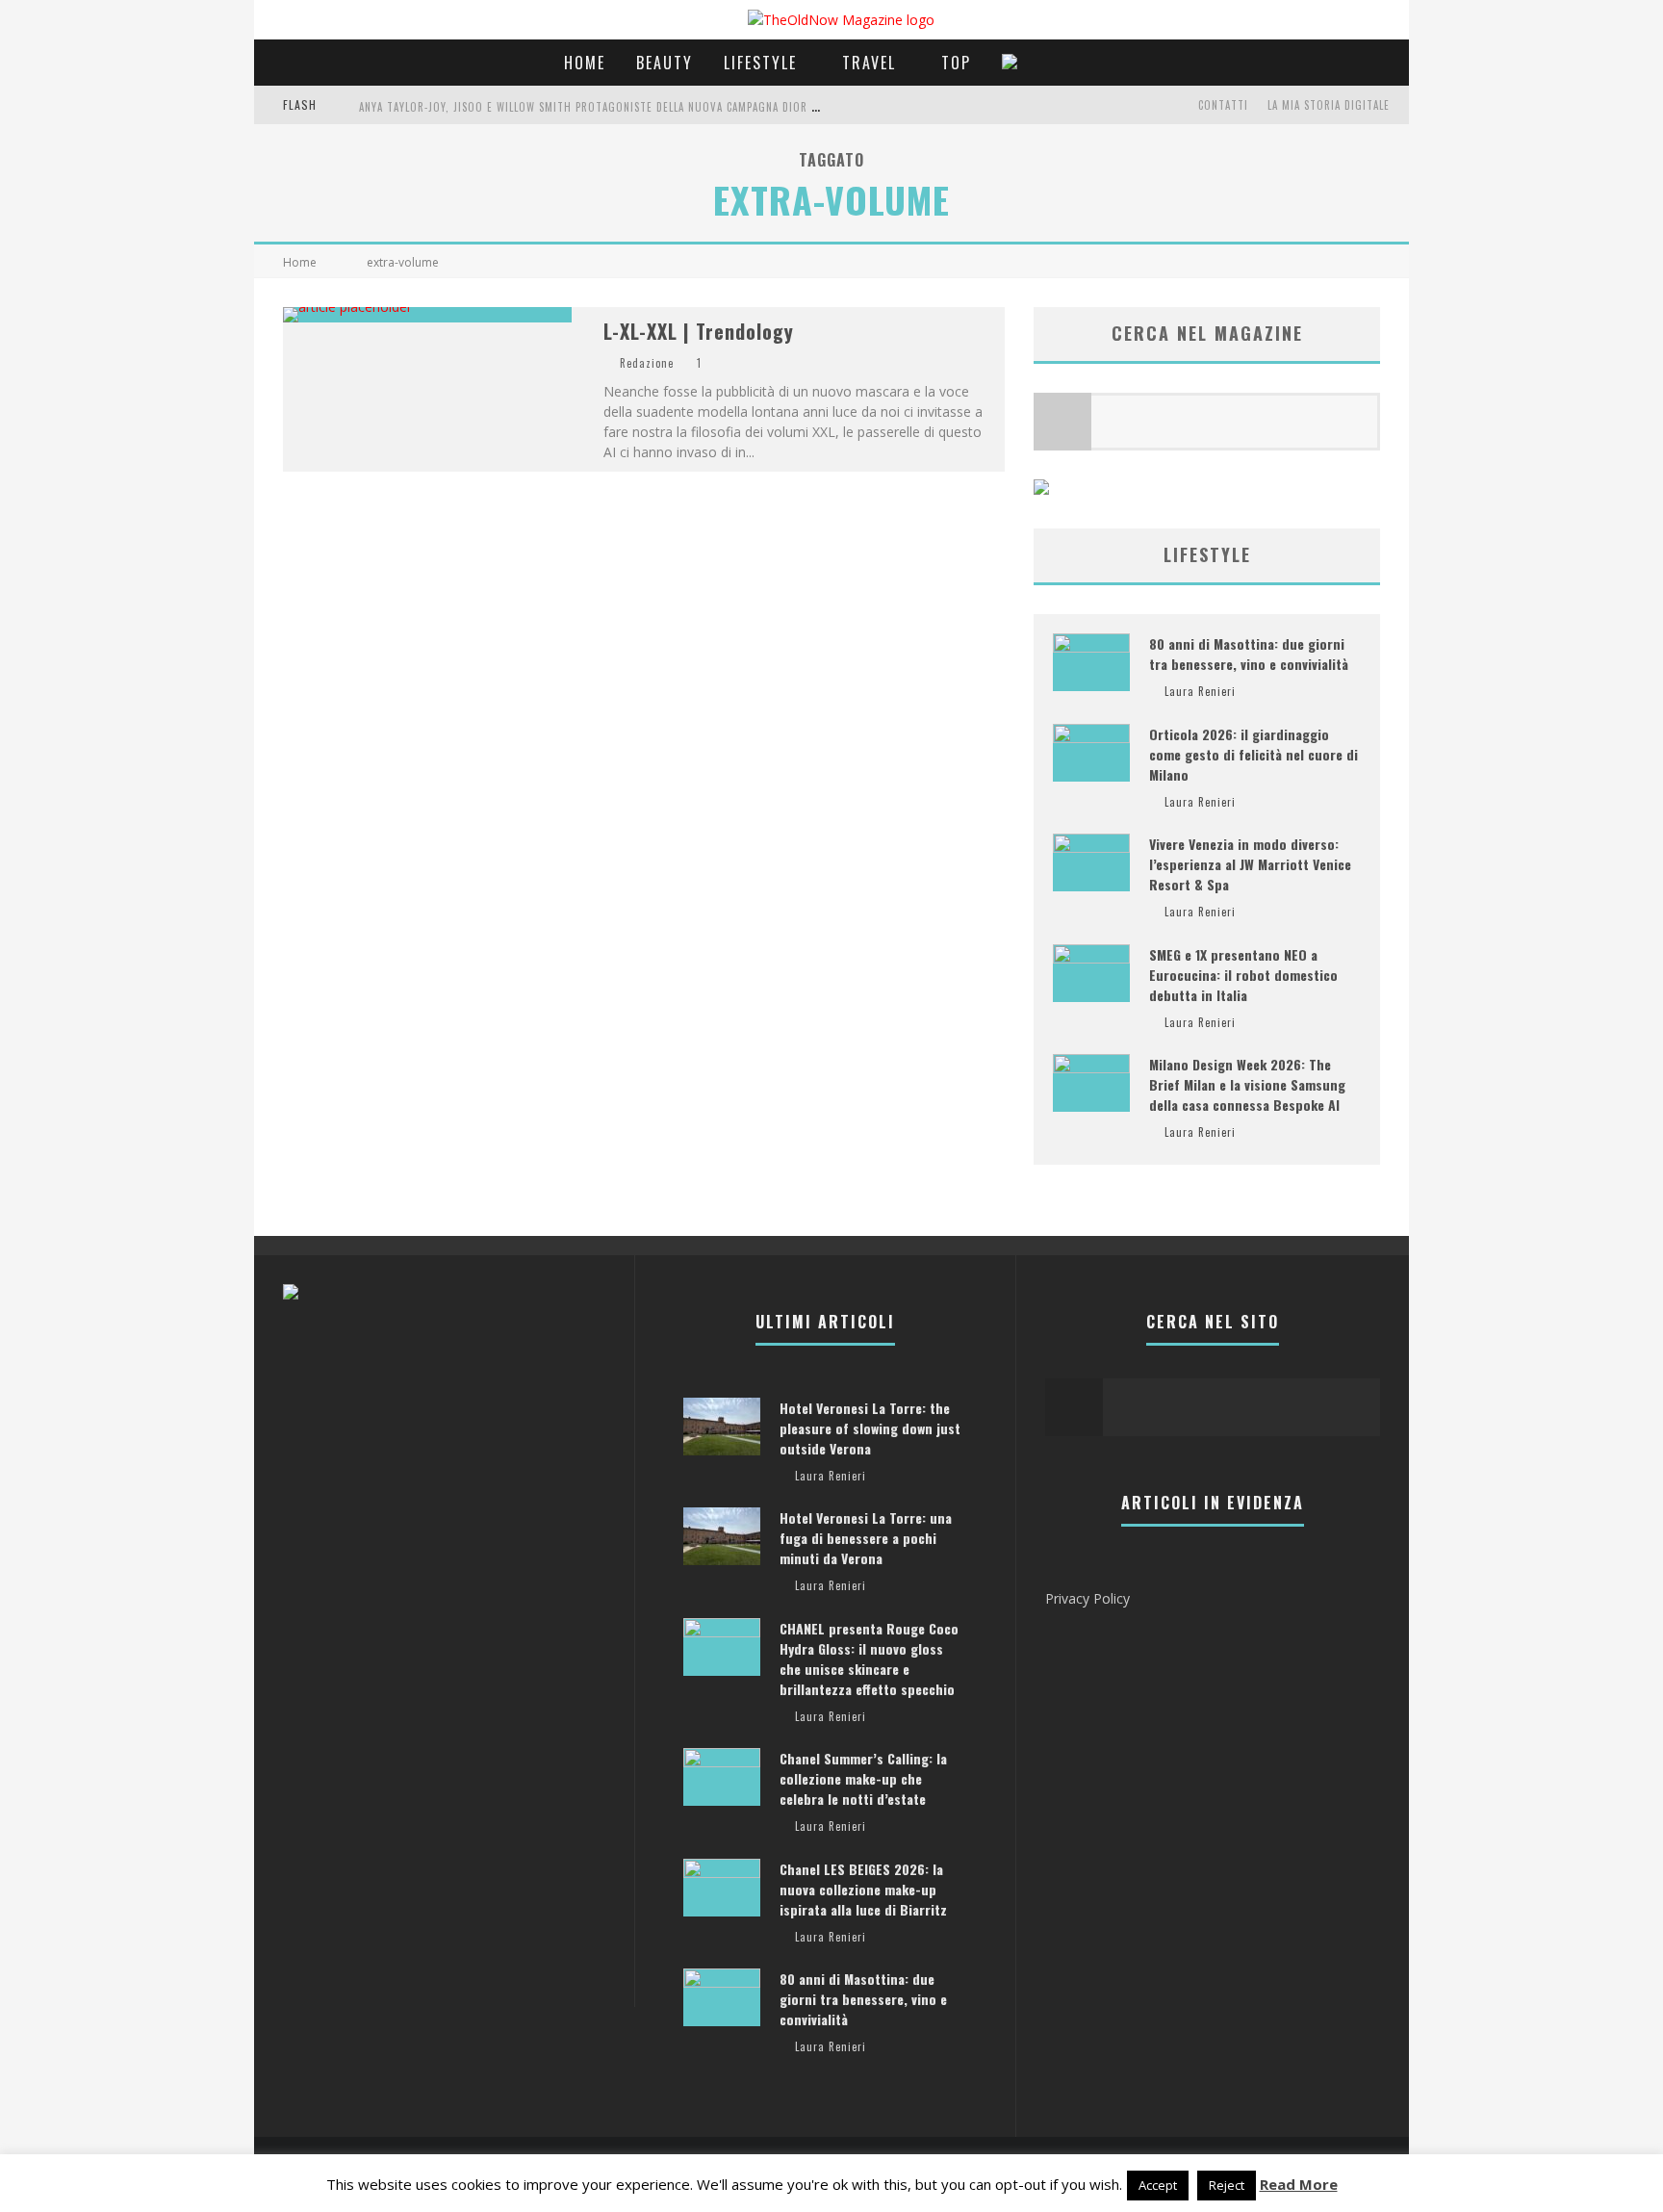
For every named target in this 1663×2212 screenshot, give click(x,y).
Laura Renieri (1200, 691)
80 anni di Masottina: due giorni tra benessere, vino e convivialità (1249, 654)
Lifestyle (760, 63)
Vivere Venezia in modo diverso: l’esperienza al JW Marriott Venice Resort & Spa (1250, 864)
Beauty (665, 63)
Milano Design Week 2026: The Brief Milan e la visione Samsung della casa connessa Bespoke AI (1247, 1084)
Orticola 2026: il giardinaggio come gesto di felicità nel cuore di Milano (1254, 754)
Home (585, 63)
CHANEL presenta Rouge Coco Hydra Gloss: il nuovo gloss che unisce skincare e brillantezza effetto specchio (869, 1659)
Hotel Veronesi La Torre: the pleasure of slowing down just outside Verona (870, 1428)
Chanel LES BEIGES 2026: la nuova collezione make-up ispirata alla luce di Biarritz (863, 1889)
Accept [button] (1158, 2185)
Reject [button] (1227, 2185)
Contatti (1223, 105)
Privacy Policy (1087, 1598)
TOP (956, 63)
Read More (1299, 2184)
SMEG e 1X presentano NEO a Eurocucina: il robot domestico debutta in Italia (1243, 975)
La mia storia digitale (1329, 105)
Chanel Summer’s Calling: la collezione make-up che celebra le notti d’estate (863, 1778)
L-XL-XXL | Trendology (699, 331)
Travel (869, 63)
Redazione (647, 363)
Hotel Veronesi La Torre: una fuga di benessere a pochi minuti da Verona (866, 1538)
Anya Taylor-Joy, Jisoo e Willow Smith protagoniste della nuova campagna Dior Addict (603, 107)
